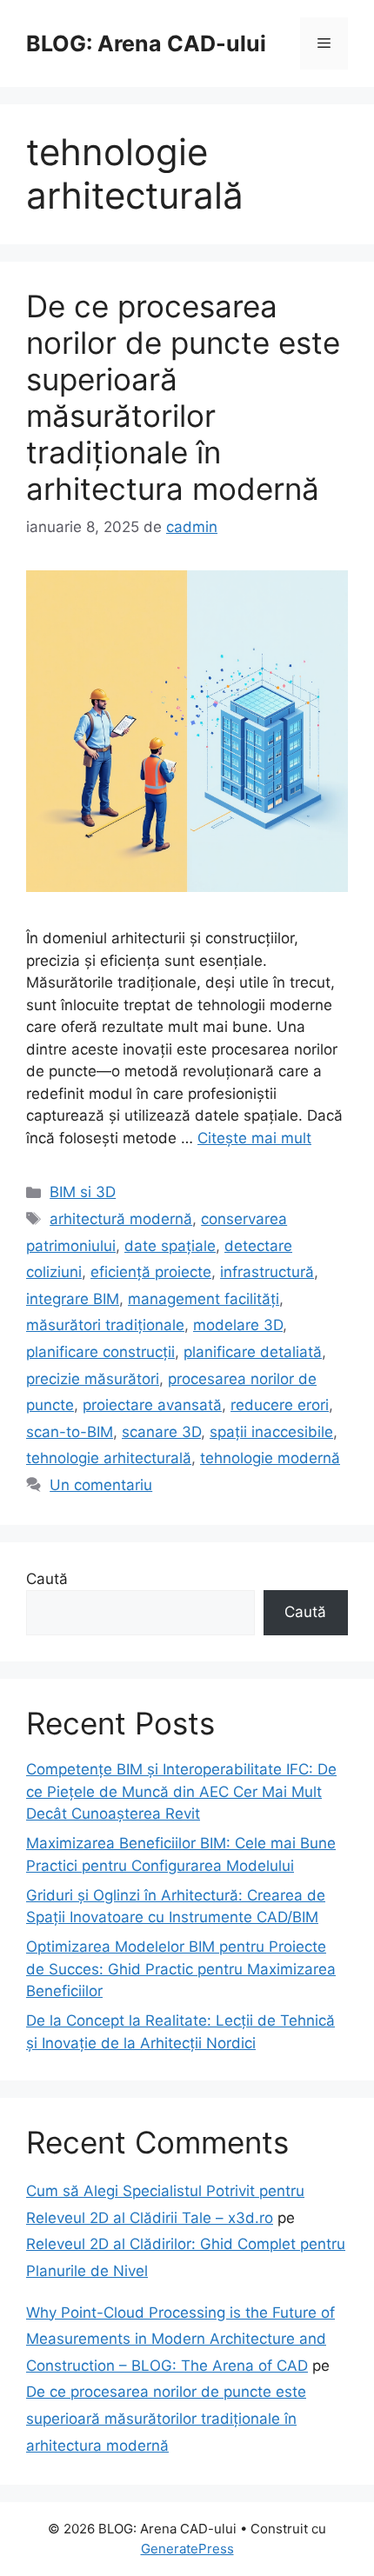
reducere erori (280, 1405)
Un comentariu (101, 1485)
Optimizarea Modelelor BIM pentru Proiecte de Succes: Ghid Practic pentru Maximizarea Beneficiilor (181, 1969)
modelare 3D (238, 1325)
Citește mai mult (254, 1138)
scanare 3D (161, 1432)
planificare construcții (100, 1352)
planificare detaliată (253, 1352)
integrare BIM (73, 1299)
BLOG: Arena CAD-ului (146, 43)
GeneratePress (187, 2549)
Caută (47, 1579)
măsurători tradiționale (105, 1325)
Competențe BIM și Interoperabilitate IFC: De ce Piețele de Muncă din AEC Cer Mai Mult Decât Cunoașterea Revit (181, 1791)
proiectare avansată (152, 1405)
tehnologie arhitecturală (109, 1458)
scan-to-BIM (70, 1432)
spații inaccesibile (271, 1432)
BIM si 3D (83, 1192)
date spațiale (170, 1246)
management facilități (204, 1299)
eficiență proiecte (151, 1272)
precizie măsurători (93, 1379)
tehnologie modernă (270, 1458)
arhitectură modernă (121, 1219)
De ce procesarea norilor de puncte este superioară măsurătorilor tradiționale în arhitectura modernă (183, 397)
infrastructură (267, 1272)
